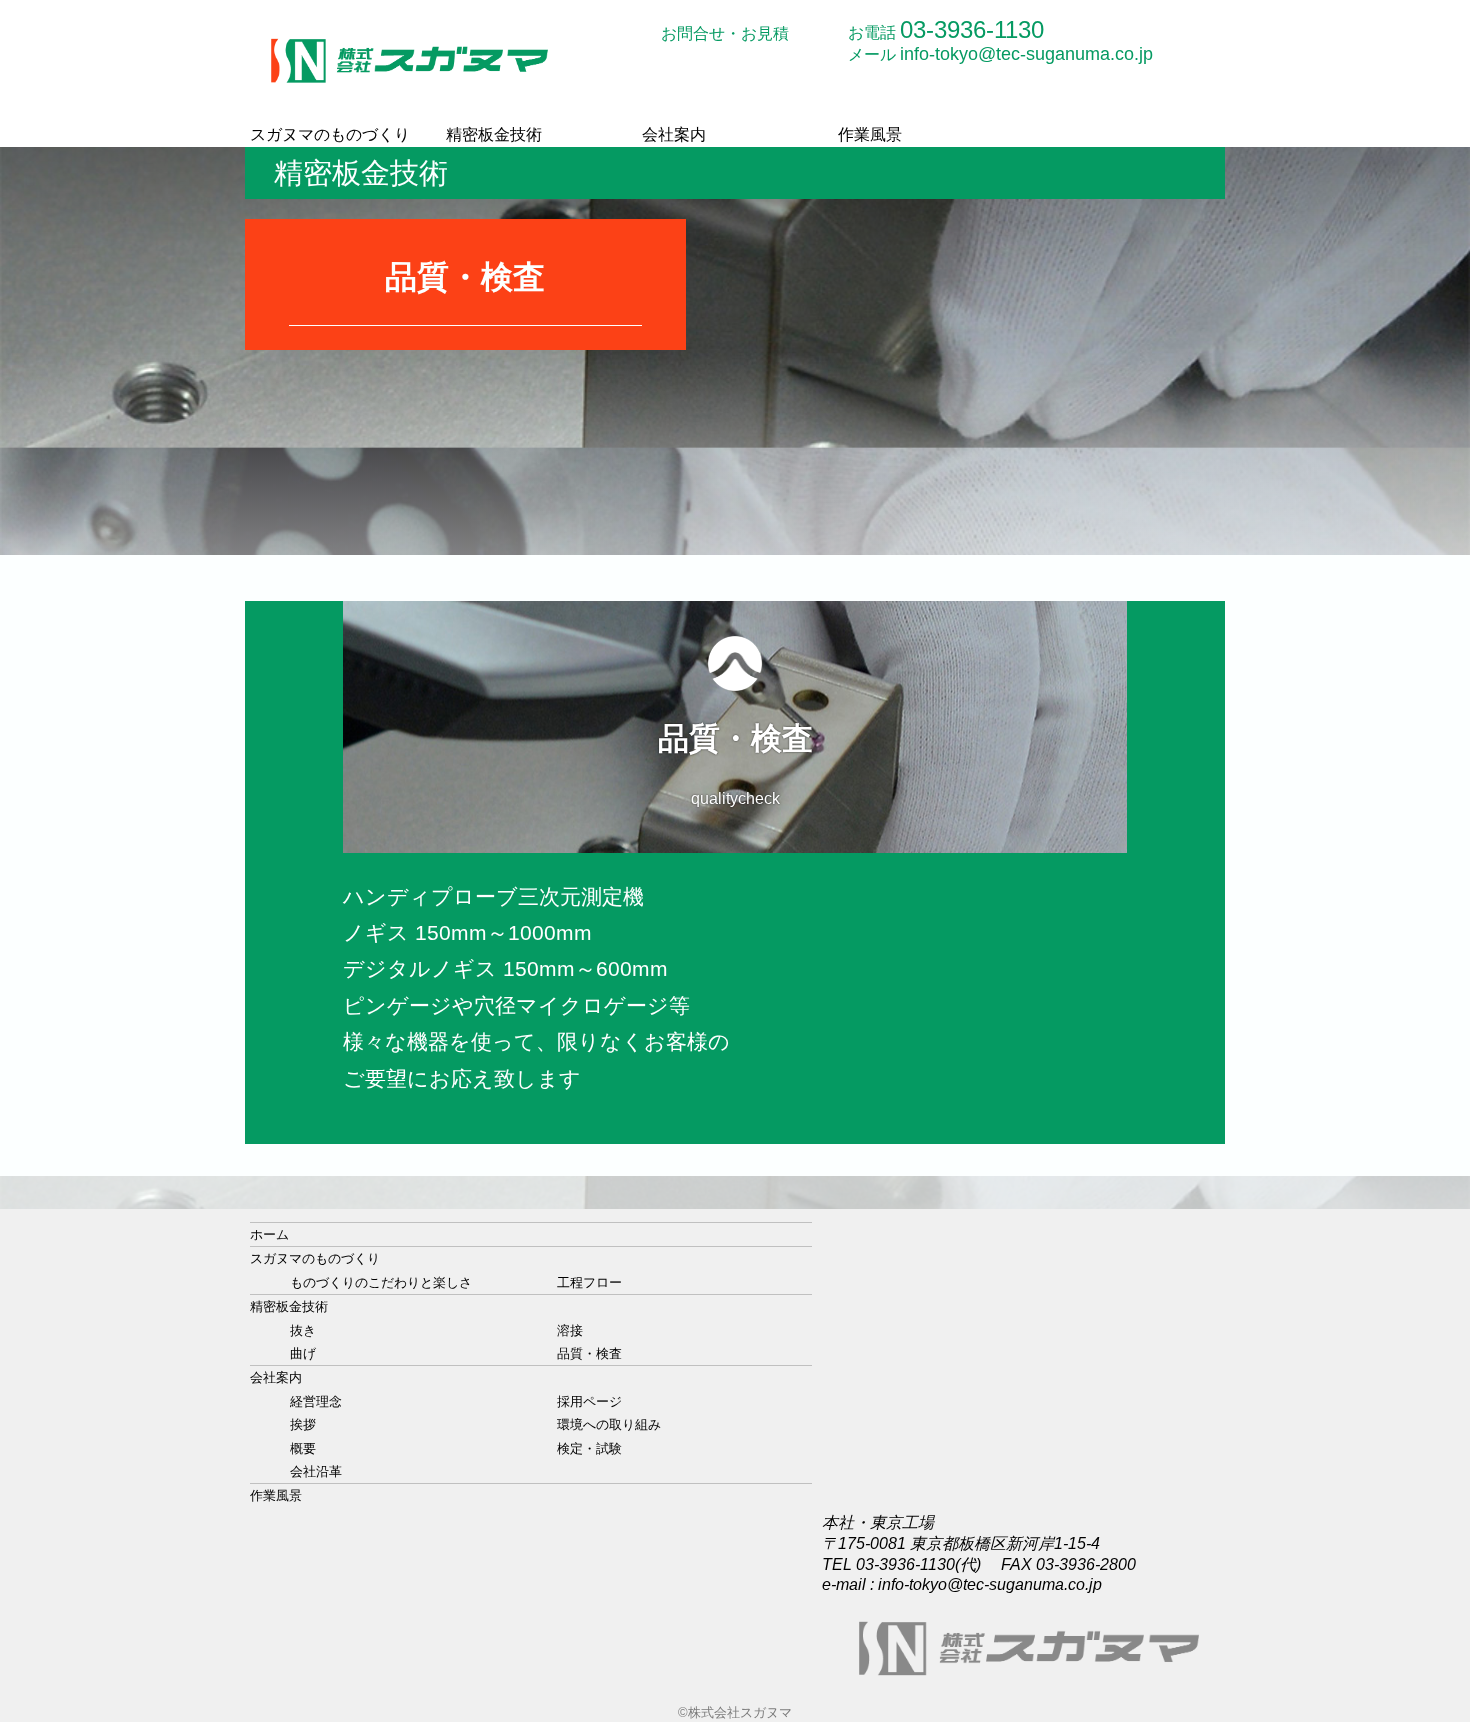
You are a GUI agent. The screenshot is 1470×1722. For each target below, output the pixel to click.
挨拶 (303, 1424)
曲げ (303, 1353)
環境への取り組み (609, 1424)
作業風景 (870, 134)
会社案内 (674, 134)
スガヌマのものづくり (330, 134)
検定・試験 (589, 1448)
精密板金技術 (494, 134)
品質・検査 (589, 1353)
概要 (303, 1448)
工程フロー (589, 1282)
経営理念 (316, 1401)
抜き (303, 1330)
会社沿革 (316, 1471)
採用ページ (589, 1401)
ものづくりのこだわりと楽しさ (381, 1282)
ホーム (269, 1234)
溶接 (570, 1330)
